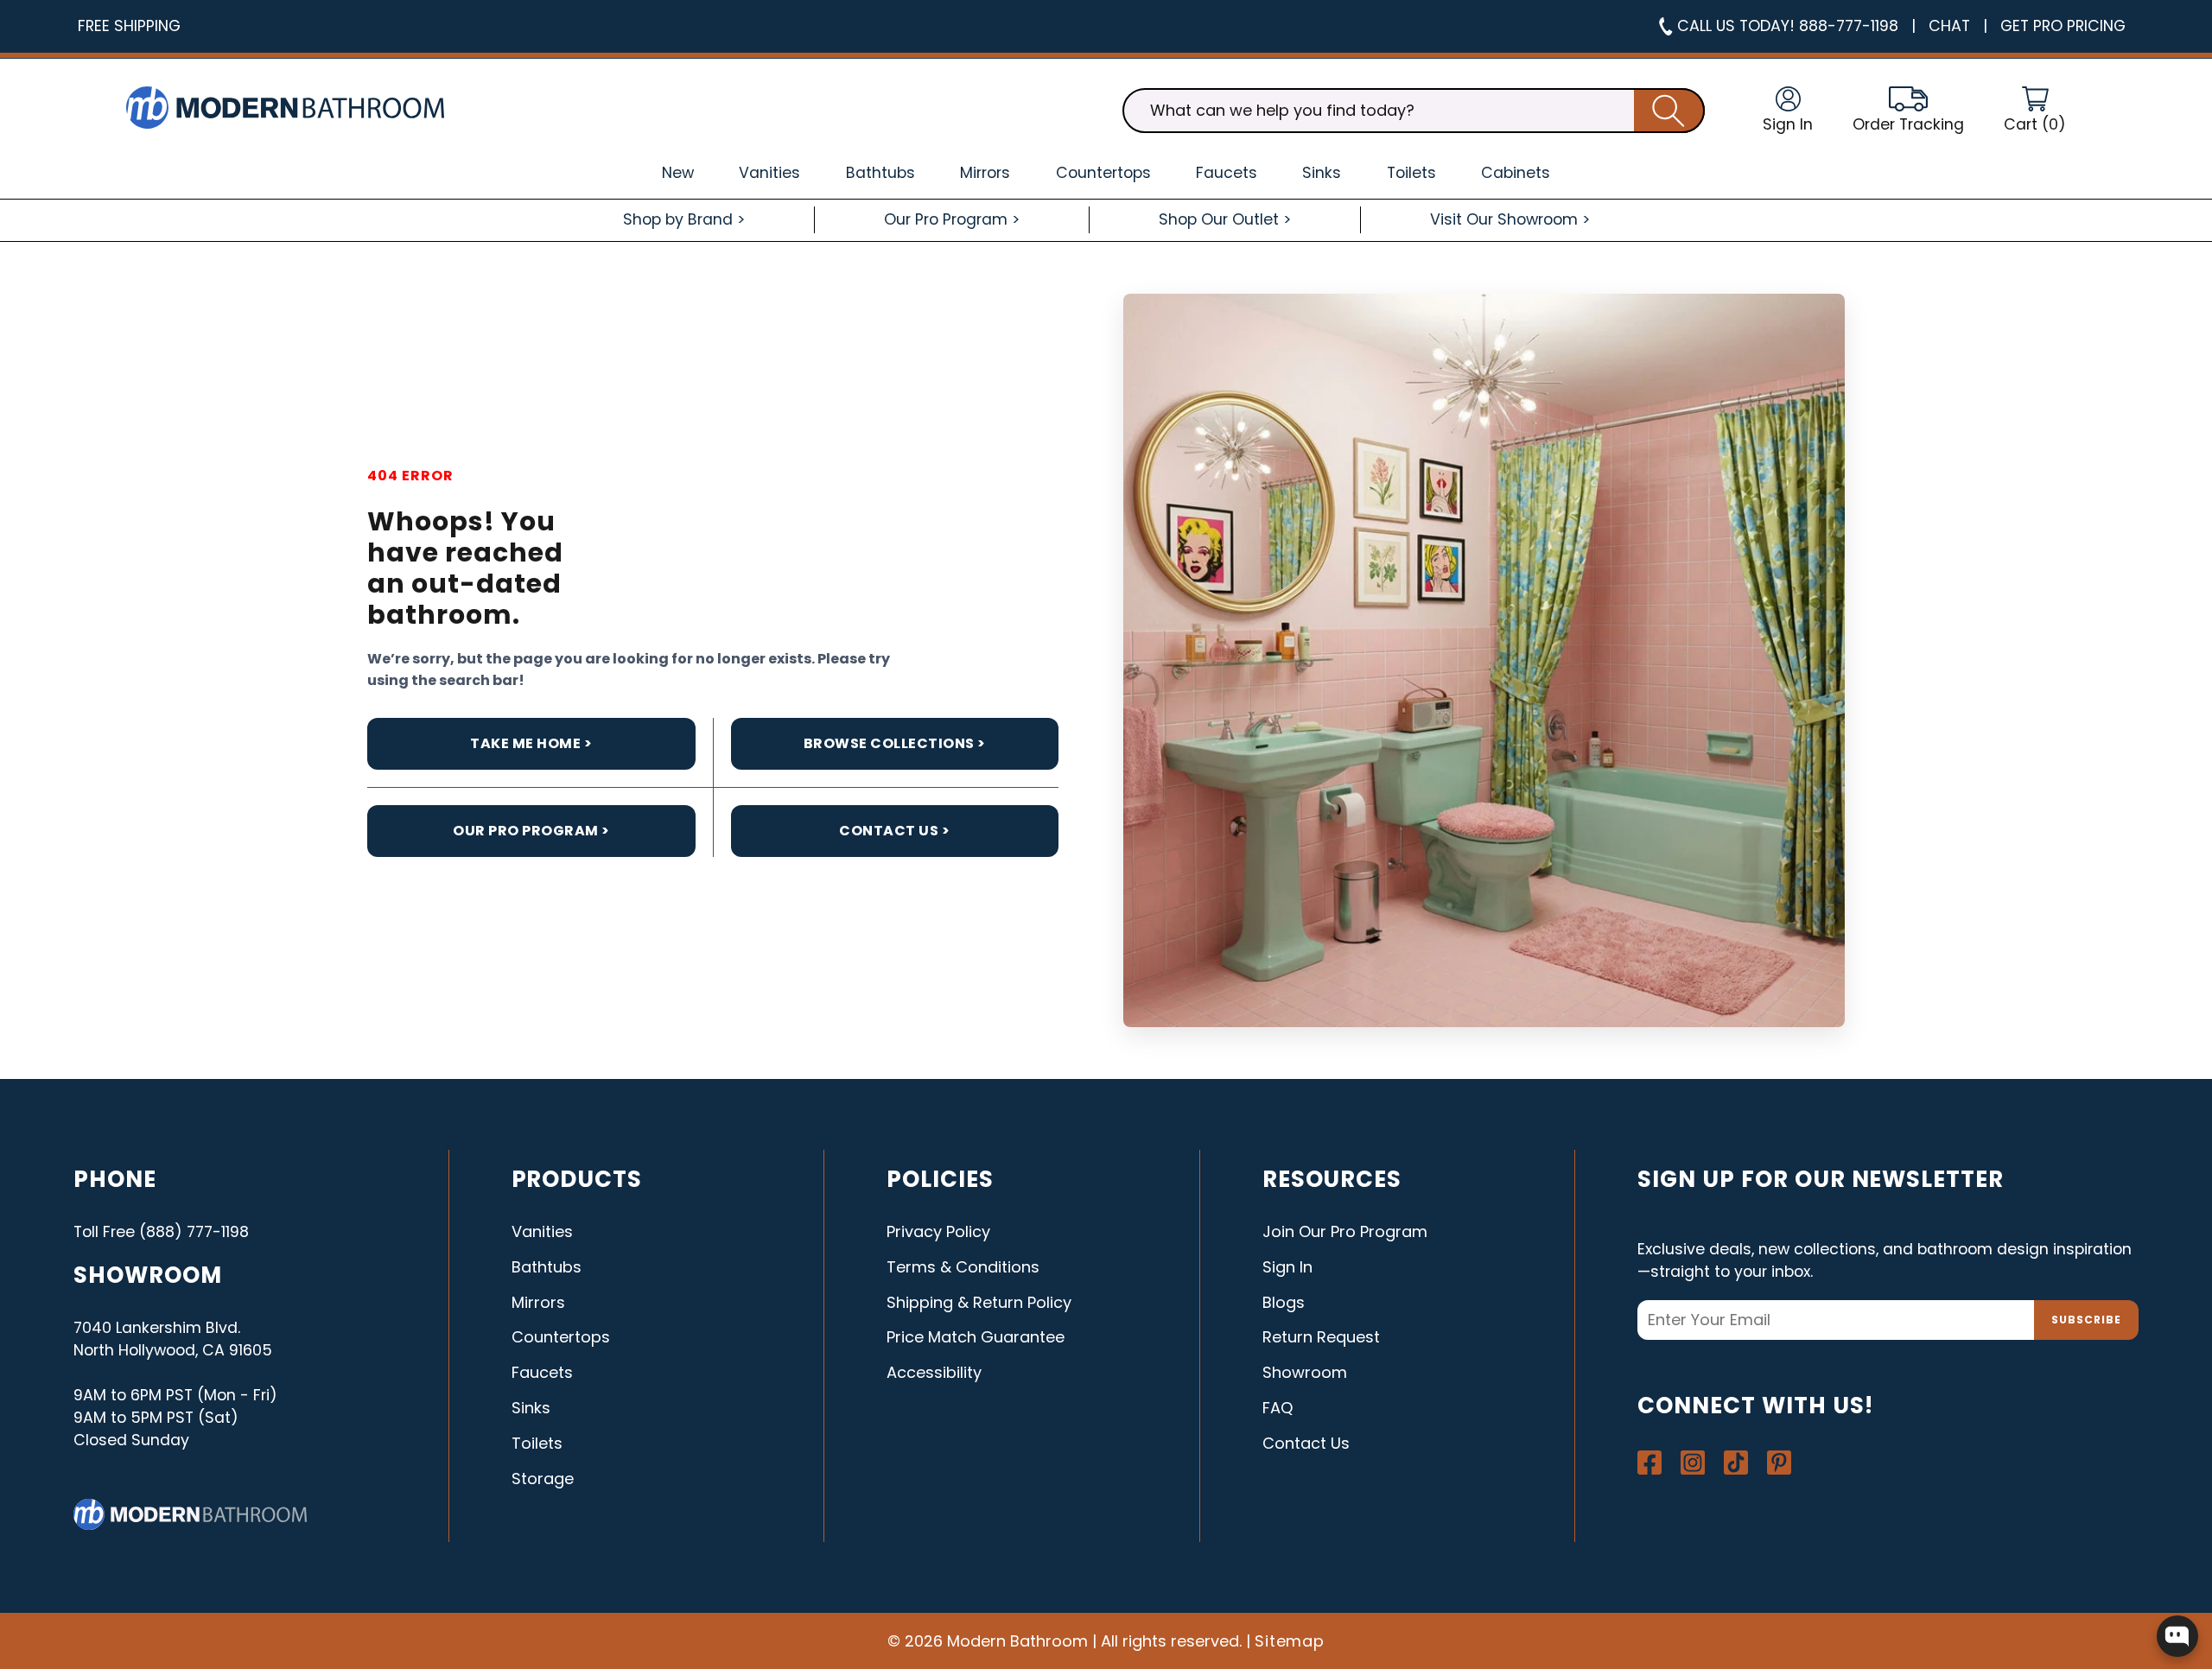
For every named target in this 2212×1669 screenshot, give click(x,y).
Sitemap (1290, 1641)
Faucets (542, 1372)
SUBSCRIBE (2086, 1320)
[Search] (1669, 111)
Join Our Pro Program (1345, 1231)
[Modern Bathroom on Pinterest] (1779, 1463)
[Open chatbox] (2177, 1636)
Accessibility (934, 1372)
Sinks (531, 1408)
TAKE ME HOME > (531, 743)
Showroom (1305, 1372)
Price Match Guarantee (976, 1337)
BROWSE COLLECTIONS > (895, 743)
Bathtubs (547, 1267)
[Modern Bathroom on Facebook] (1649, 1463)
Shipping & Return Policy (979, 1302)
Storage (543, 1479)
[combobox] (1414, 111)
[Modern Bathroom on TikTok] (1736, 1463)
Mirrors (538, 1302)
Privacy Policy (938, 1231)
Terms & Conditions (963, 1267)
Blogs (1284, 1302)
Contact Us (1306, 1443)
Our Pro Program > (531, 831)
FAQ (1278, 1408)
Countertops (561, 1337)
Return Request (1321, 1337)
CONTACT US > (894, 831)
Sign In (1287, 1267)
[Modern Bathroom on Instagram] (1693, 1463)
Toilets (537, 1443)
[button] (2035, 111)
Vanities (542, 1231)
